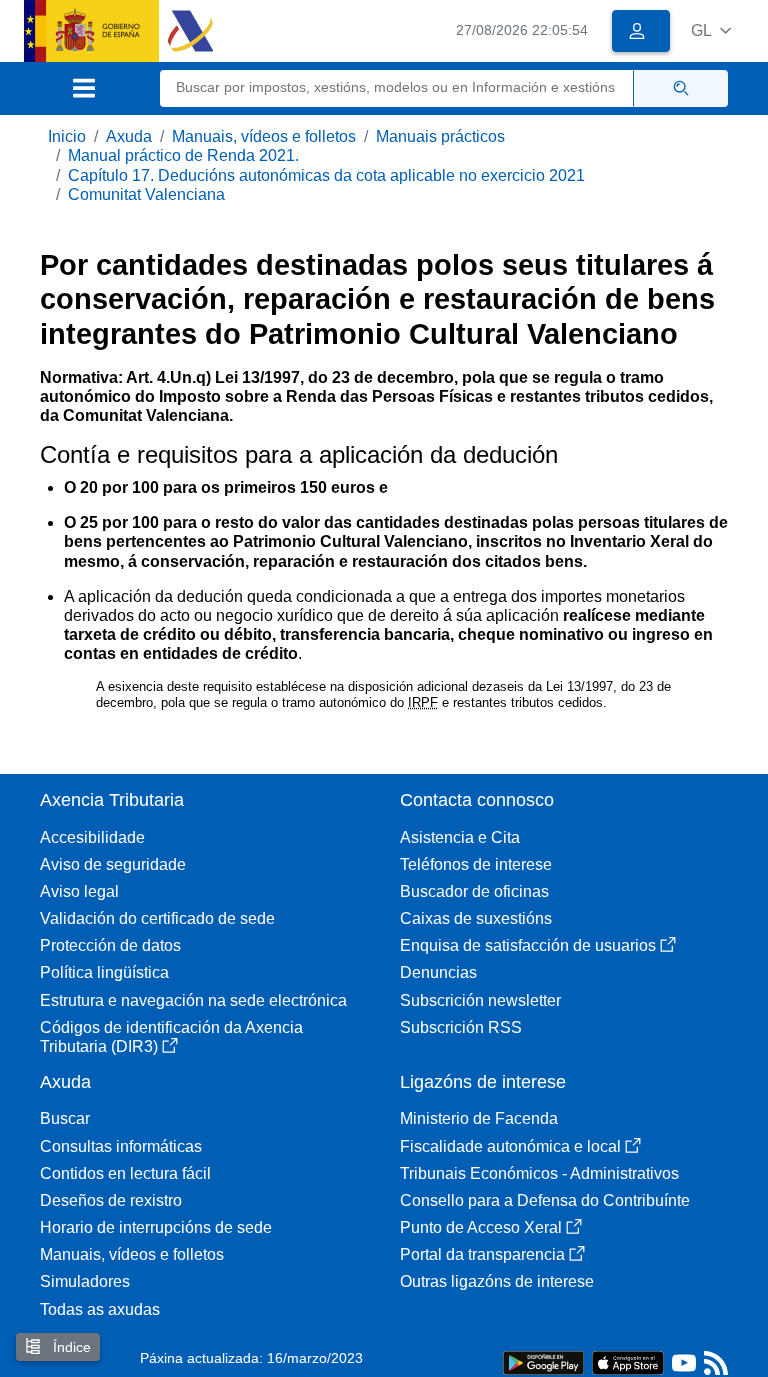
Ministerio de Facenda (479, 1118)
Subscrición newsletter (480, 1000)
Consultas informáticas (121, 1146)
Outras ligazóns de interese (497, 1281)
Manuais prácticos (440, 136)
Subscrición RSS (461, 1027)
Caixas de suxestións (476, 918)
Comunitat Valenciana (146, 194)
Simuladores (85, 1281)
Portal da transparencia (482, 1254)
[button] (711, 30)
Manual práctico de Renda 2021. (183, 155)
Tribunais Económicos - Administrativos (539, 1173)
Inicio (67, 136)
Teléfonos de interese (476, 864)
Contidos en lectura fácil (125, 1173)
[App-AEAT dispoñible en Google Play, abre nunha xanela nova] (543, 1361)
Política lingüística (104, 972)
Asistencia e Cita (460, 837)
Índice (70, 1347)
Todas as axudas (100, 1309)
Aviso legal (79, 891)
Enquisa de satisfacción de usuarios (528, 945)
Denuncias (438, 972)
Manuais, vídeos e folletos (264, 136)
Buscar (65, 1118)
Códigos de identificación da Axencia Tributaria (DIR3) (171, 1037)
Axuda (129, 136)
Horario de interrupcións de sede (156, 1227)
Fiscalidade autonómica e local (510, 1146)
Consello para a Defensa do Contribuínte (545, 1200)
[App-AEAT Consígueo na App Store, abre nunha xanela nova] (628, 1361)
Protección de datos (110, 945)
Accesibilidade (92, 837)
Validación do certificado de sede (157, 918)
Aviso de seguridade (113, 864)
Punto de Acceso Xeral (481, 1227)
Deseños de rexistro (111, 1200)
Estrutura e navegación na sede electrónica (193, 1000)
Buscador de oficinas (474, 891)
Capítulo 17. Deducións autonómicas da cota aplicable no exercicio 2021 (326, 175)
